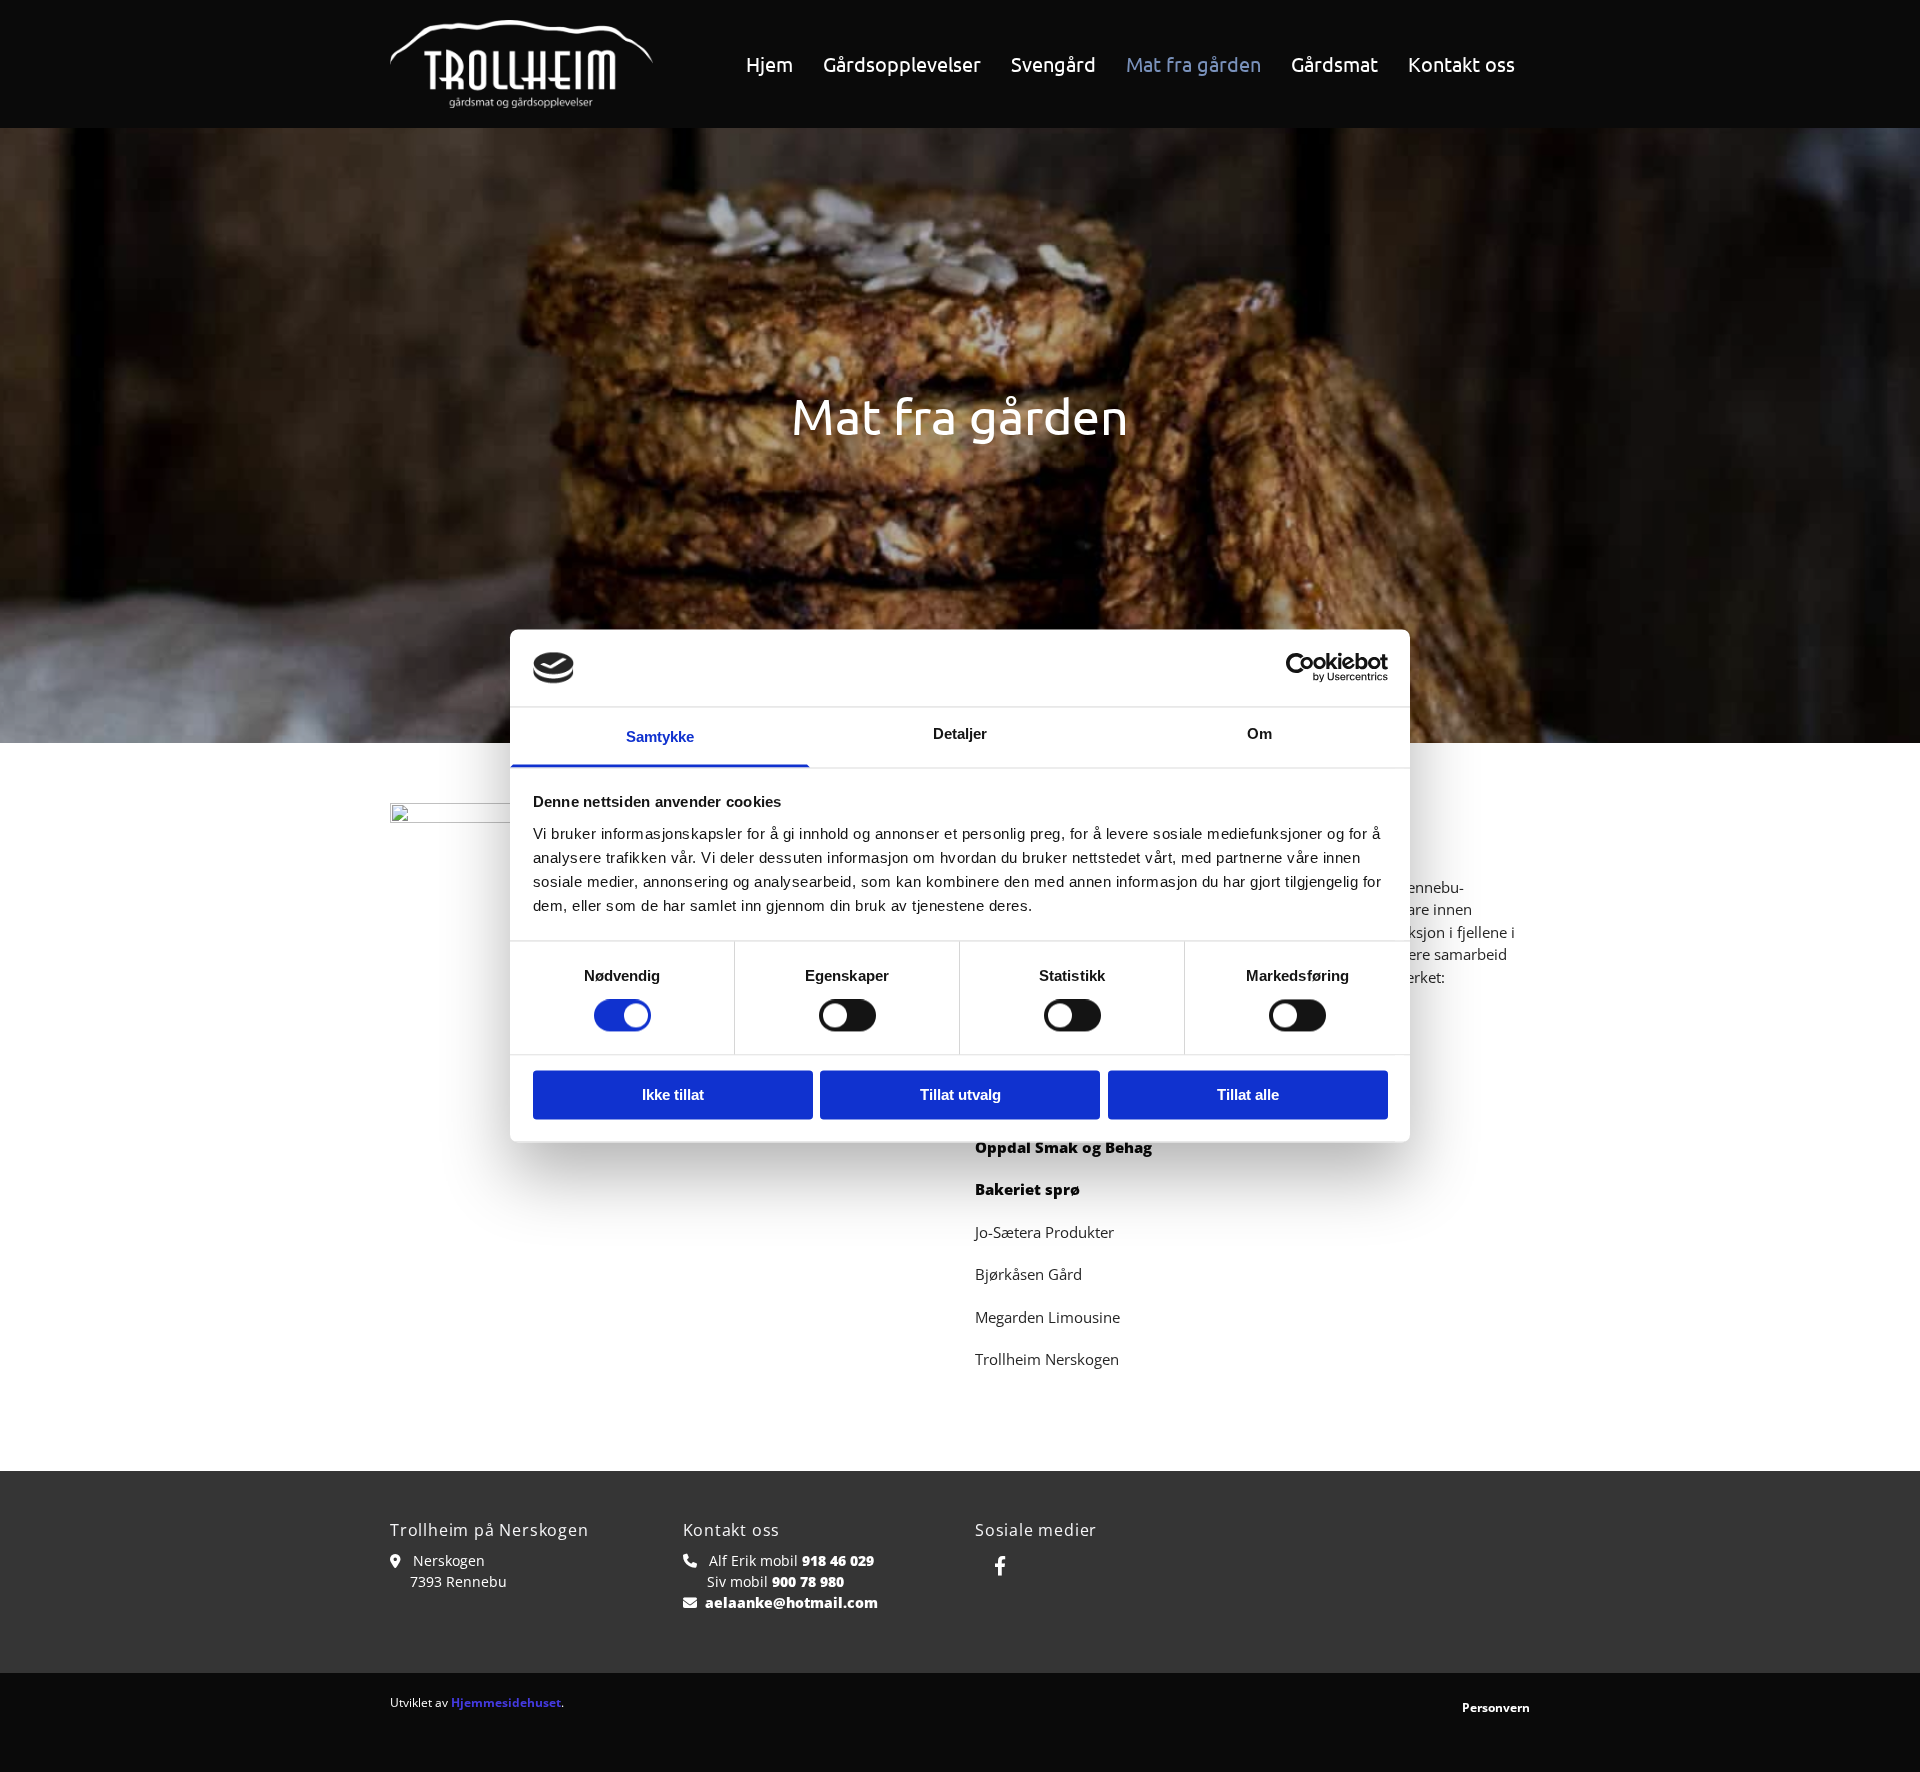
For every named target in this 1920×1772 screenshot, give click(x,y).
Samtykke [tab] (660, 736)
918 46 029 (838, 1560)
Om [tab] (1259, 733)
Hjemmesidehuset (506, 1702)
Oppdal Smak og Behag (1063, 1147)
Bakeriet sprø (1027, 1189)
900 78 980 (808, 1581)
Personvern (1496, 1707)
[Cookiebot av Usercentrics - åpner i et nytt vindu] (1300, 668)
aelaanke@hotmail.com (791, 1602)
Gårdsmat (1334, 63)
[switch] (847, 1016)
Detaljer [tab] (960, 733)
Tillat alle (1248, 1094)
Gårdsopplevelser (902, 63)
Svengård (1053, 63)
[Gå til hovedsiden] (521, 64)
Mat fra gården (1193, 63)
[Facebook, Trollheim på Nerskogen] (1000, 1565)
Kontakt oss (1461, 63)
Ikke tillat (673, 1094)
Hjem (769, 63)
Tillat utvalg (960, 1094)
